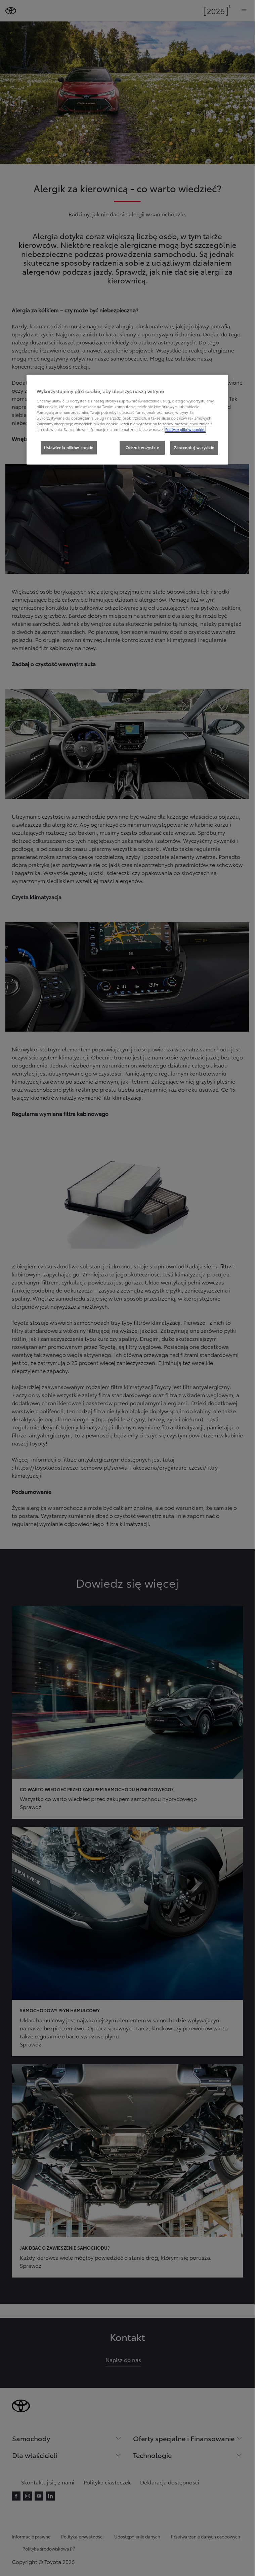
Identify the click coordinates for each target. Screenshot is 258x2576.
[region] (127, 420)
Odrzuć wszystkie (142, 447)
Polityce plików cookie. (185, 429)
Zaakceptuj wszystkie (194, 447)
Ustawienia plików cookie (69, 447)
